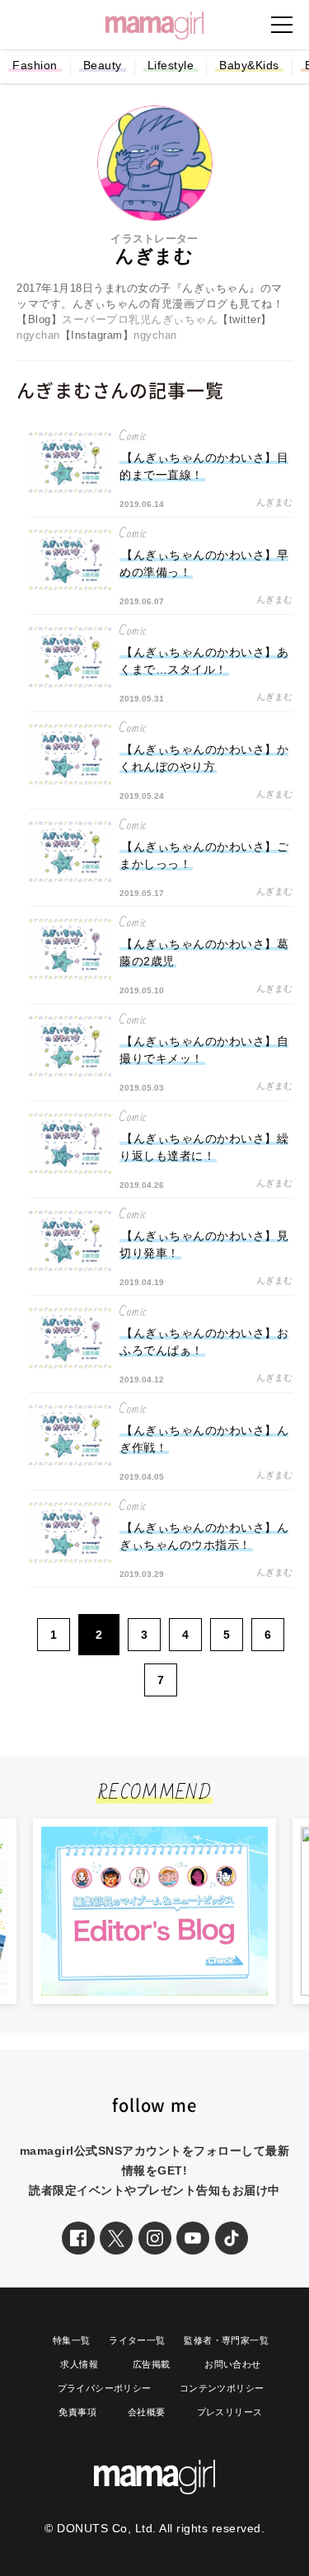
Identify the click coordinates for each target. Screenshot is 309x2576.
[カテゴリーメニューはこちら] (282, 25)
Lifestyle (171, 65)
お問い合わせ (232, 2364)
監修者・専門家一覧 (226, 2340)
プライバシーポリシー (105, 2388)
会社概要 (147, 2412)
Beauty (103, 65)
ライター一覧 (137, 2340)
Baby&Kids (249, 65)
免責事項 (77, 2412)
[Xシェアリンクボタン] (116, 2238)
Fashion (35, 65)
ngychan (38, 335)
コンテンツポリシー (222, 2388)
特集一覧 (72, 2340)
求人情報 (79, 2364)
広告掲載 (152, 2364)
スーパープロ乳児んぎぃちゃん (140, 319)
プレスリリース (230, 2412)
